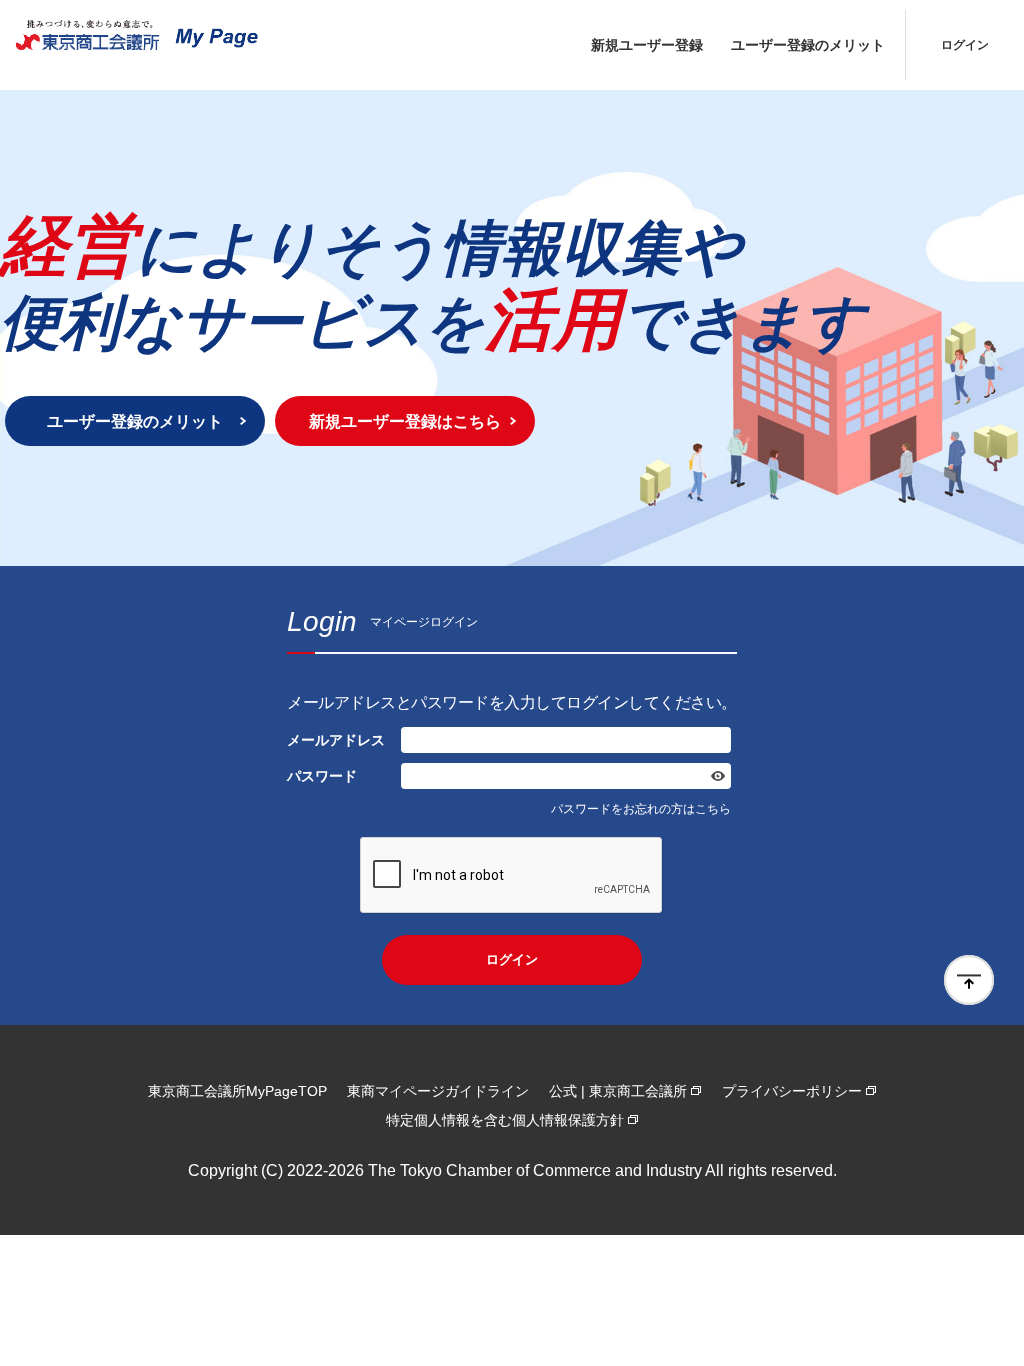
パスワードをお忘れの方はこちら (641, 809)
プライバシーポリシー (792, 1091)
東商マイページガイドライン (438, 1091)
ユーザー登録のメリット (808, 45)
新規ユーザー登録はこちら (405, 421)
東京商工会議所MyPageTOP (237, 1091)
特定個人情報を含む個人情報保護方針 (505, 1120)
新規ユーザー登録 (647, 45)
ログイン (965, 45)
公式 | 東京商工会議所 (618, 1091)
